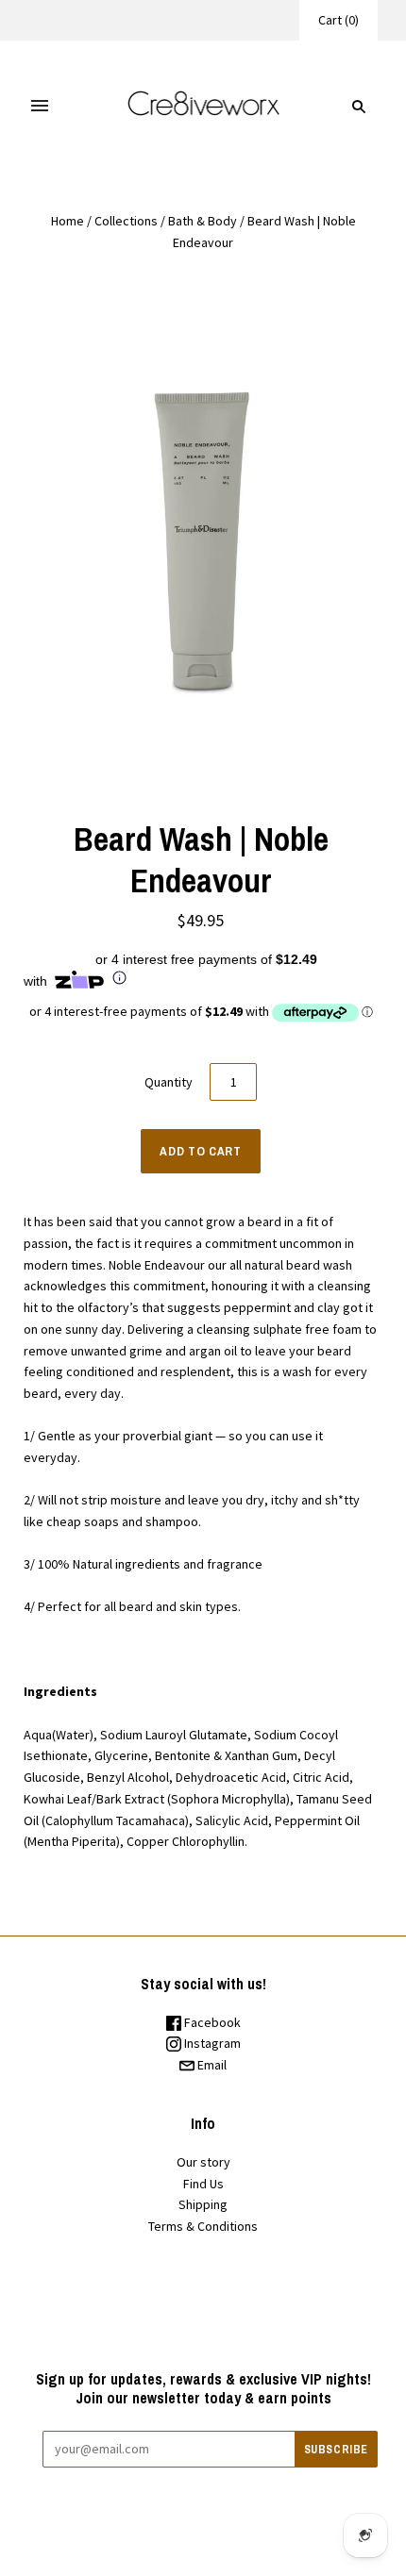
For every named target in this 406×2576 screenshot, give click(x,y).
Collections (126, 221)
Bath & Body (203, 221)
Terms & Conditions (203, 2226)
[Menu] (40, 107)
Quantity (169, 1082)
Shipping (203, 2204)
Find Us (203, 2184)
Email (211, 2065)
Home (68, 221)
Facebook (211, 2022)
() (338, 20)
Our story (203, 2162)
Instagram (211, 2043)
